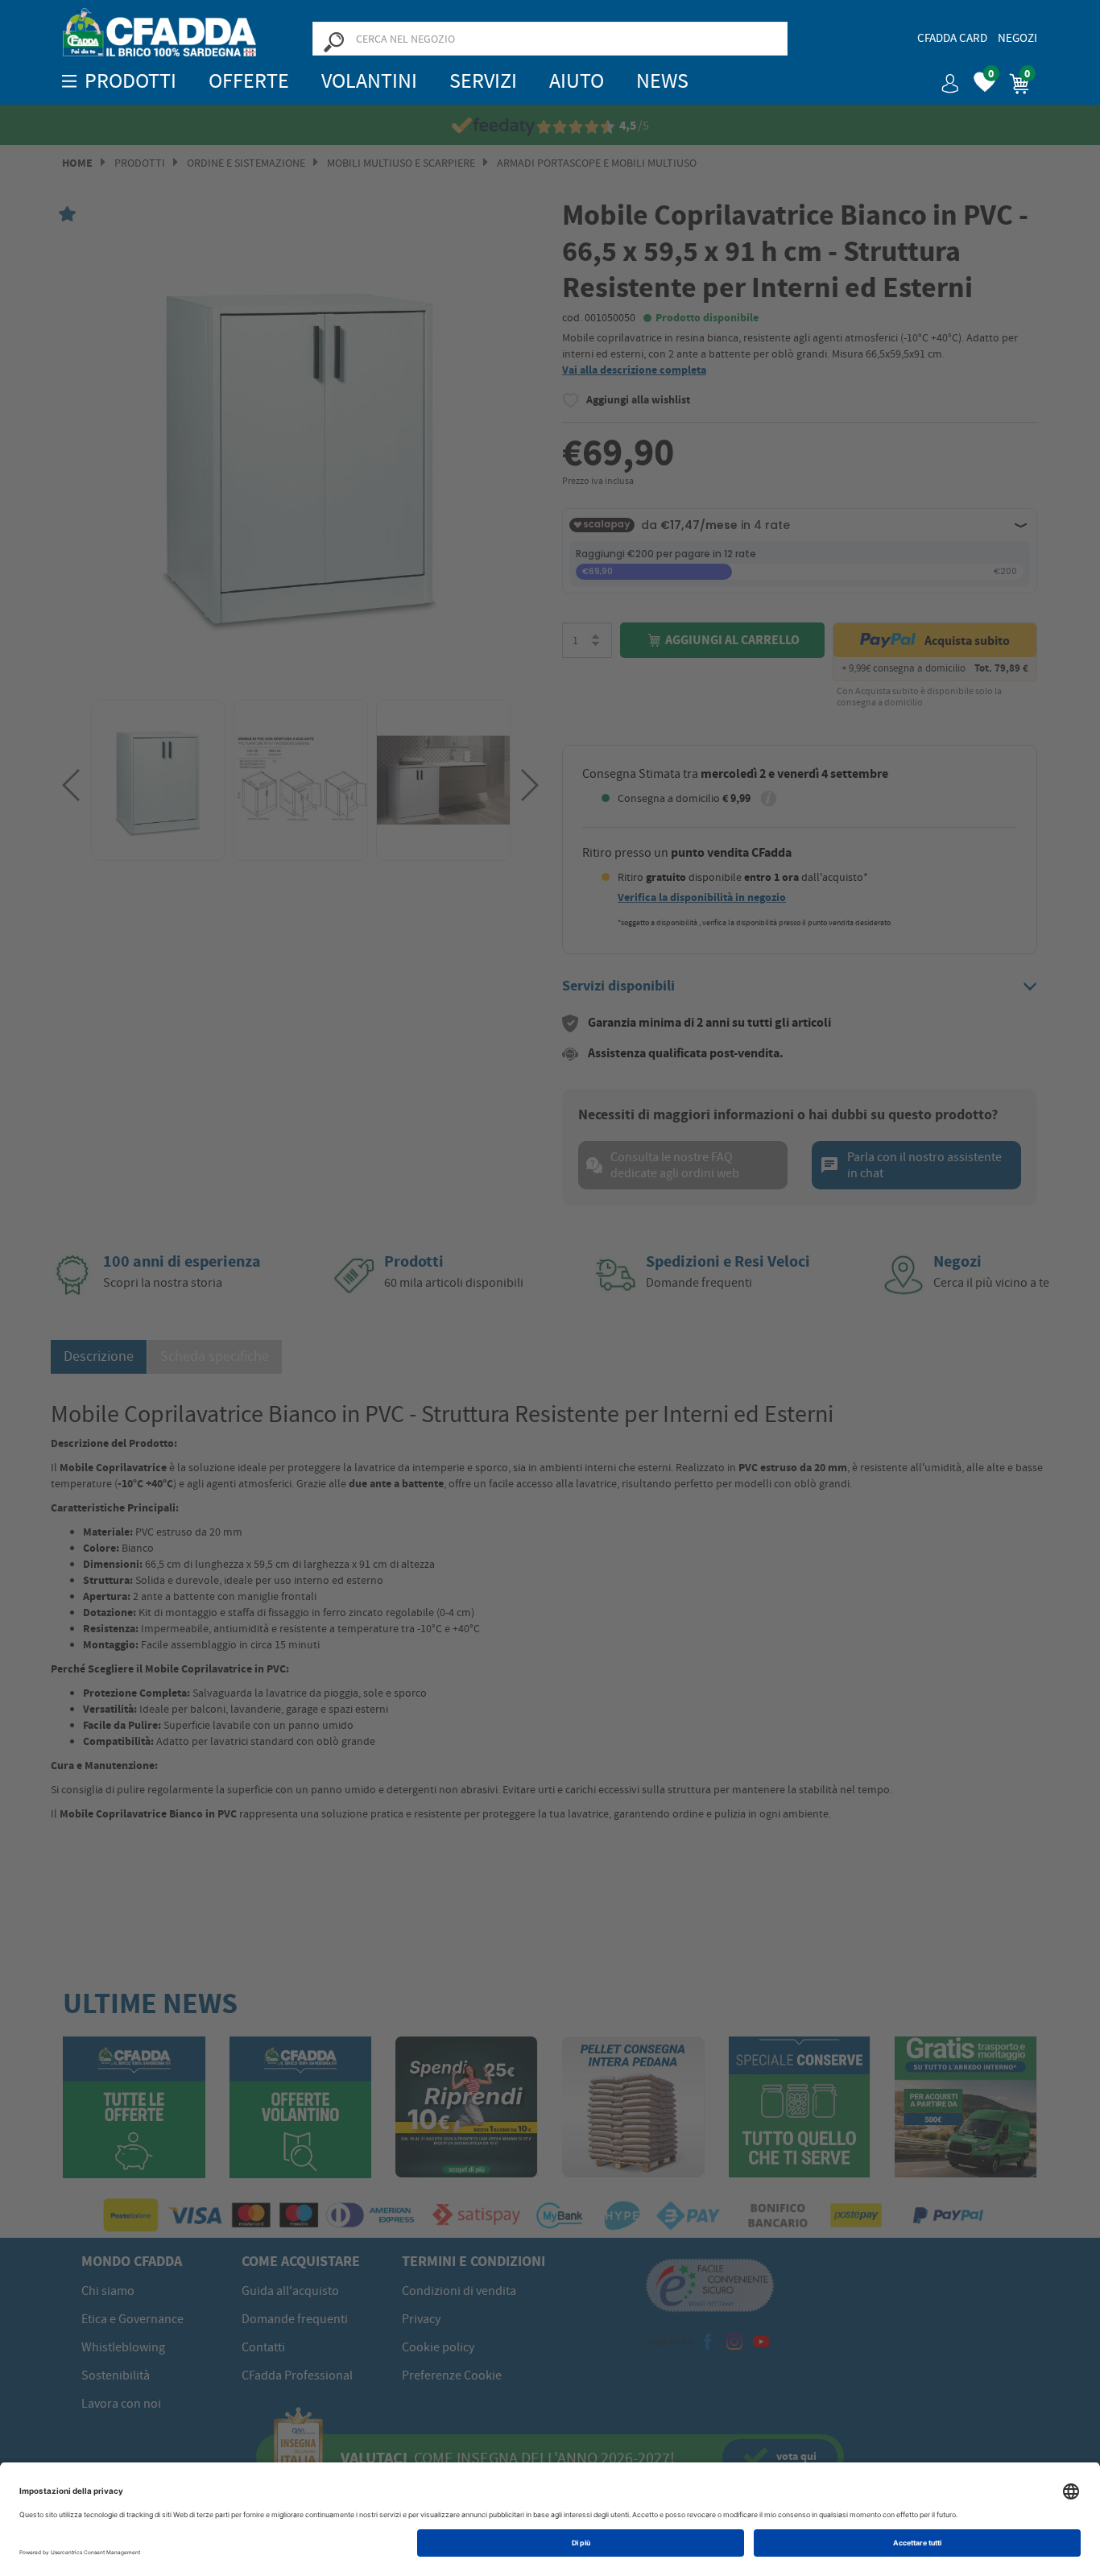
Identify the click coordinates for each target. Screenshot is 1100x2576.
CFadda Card (952, 38)
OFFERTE (249, 81)
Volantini (369, 81)
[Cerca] (333, 41)
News (662, 81)
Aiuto (577, 81)
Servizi (483, 81)
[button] (944, 78)
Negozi (1017, 38)
